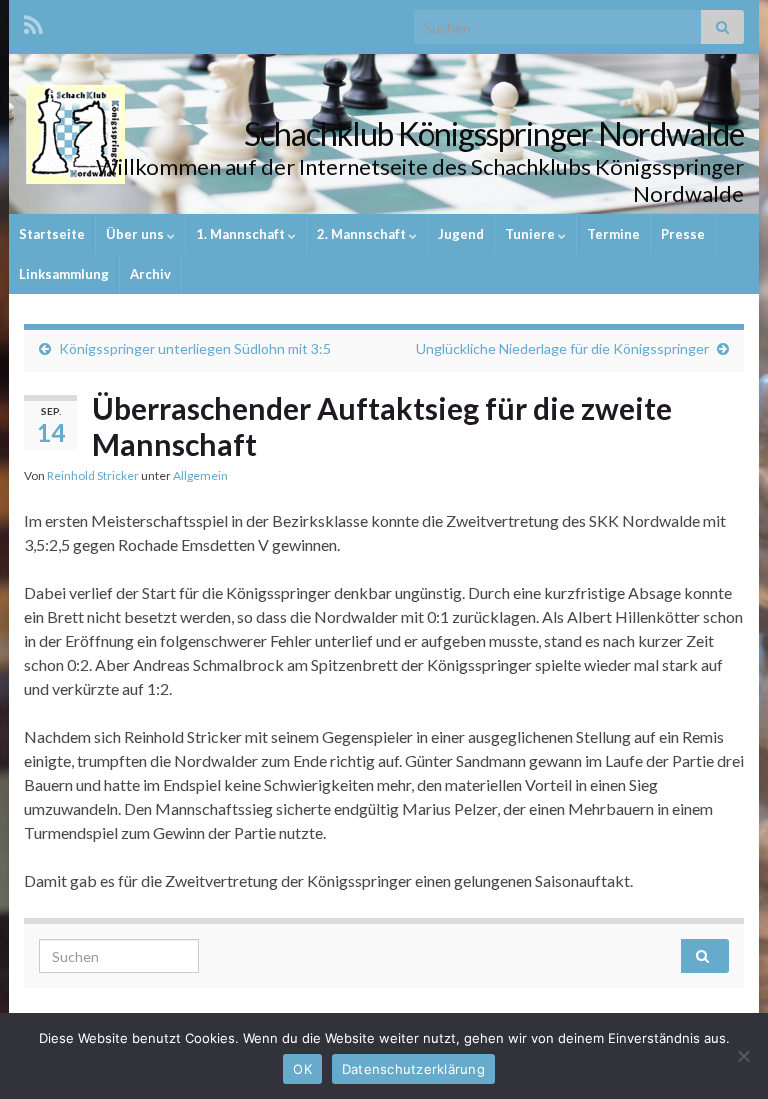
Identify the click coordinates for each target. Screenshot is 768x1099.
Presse (683, 234)
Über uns (136, 234)
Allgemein (200, 475)
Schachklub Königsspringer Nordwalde (494, 133)
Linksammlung (64, 274)
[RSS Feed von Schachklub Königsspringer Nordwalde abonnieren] (33, 21)
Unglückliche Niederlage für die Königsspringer (562, 348)
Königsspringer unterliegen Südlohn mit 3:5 (195, 348)
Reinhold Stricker (93, 475)
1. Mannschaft (242, 234)
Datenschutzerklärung (413, 1069)
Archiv (150, 274)
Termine (613, 234)
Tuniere (531, 234)
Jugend (461, 234)
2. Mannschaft (363, 234)
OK (302, 1069)
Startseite (52, 234)
